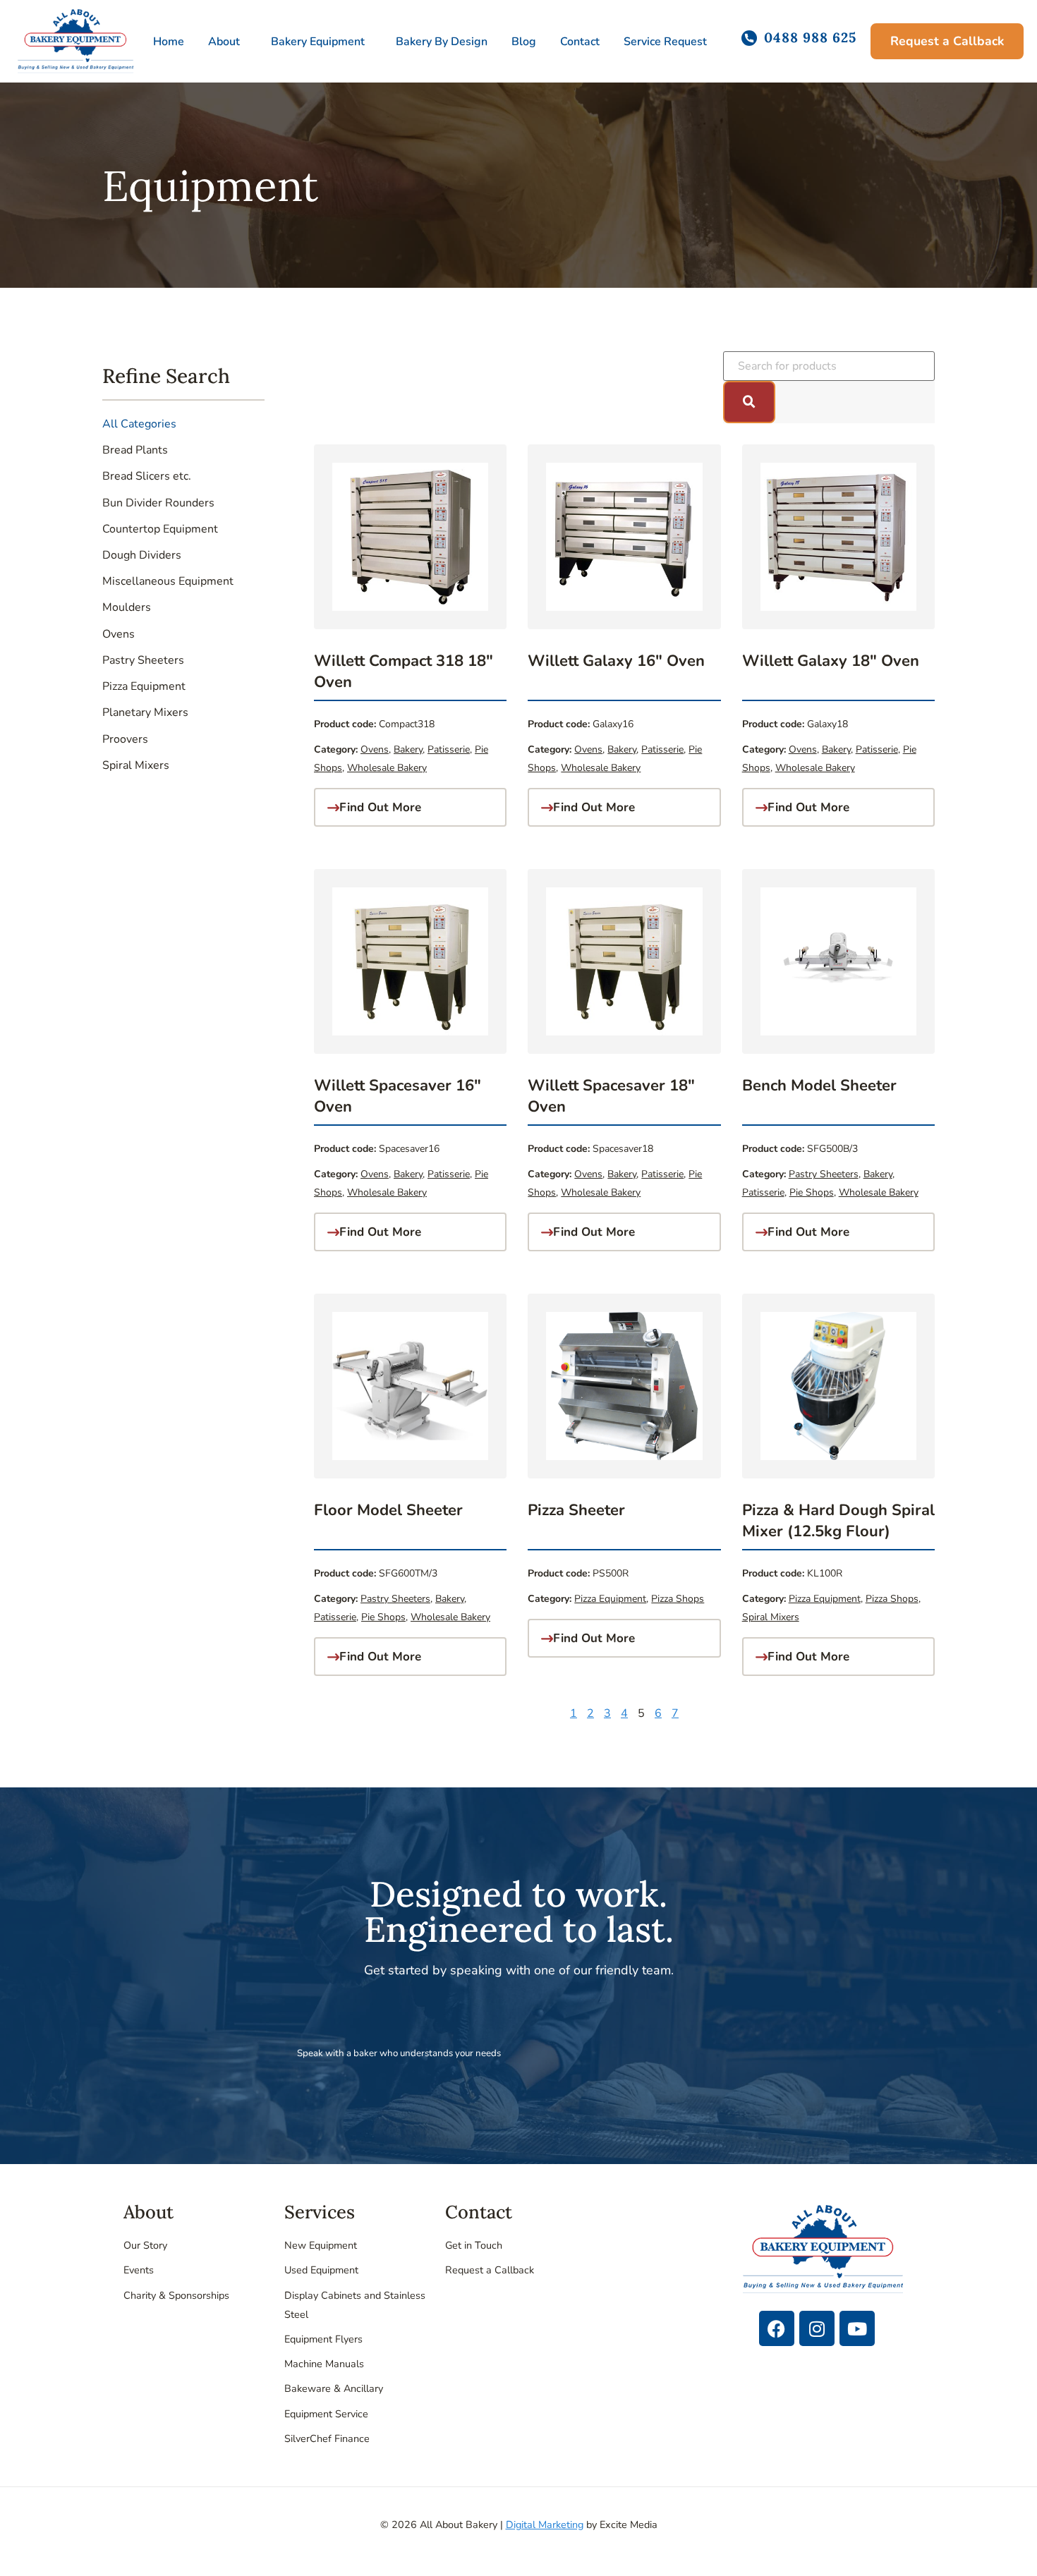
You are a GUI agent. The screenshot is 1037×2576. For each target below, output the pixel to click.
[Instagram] (817, 2328)
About (224, 42)
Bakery (408, 749)
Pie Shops (812, 1192)
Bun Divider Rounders (158, 503)
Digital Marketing (545, 2525)
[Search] (749, 402)
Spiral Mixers (136, 765)
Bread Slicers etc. (147, 476)
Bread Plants (135, 450)
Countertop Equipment (160, 529)
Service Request (665, 42)
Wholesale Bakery (387, 768)
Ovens (119, 634)
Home (169, 42)
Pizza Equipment (144, 686)
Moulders (127, 607)
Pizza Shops (678, 1599)
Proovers (125, 739)
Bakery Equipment (318, 42)
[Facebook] (777, 2328)
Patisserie (449, 749)
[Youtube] (857, 2328)
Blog (524, 42)
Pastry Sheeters (143, 660)
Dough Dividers (142, 555)
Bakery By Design (442, 42)
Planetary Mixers (145, 712)
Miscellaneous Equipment (168, 581)
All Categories (139, 424)
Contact (580, 42)
